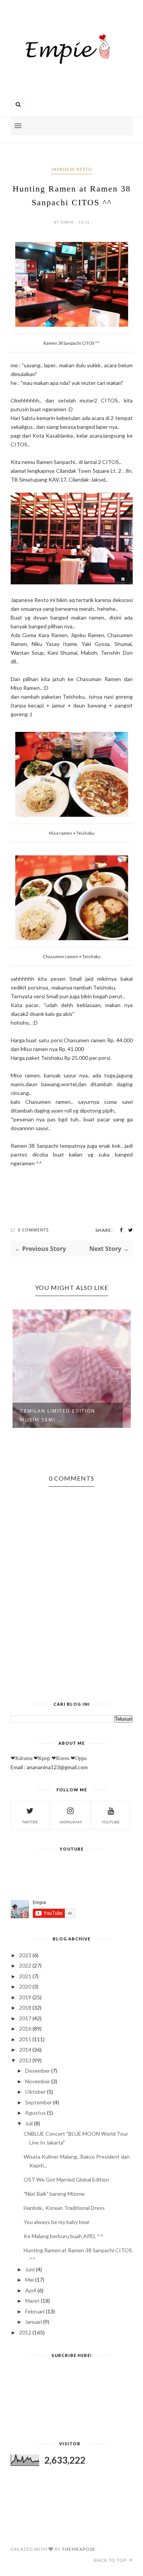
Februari (35, 2311)
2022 (25, 1965)
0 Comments (33, 1230)
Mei (30, 2280)
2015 (25, 2039)
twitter (30, 1822)
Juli (29, 2123)
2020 (25, 1986)
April (31, 2290)
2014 (25, 2050)
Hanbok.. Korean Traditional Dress (64, 2208)
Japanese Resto (72, 169)
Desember (38, 2071)
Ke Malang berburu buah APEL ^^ (63, 2236)
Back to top (111, 2560)
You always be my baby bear (57, 2222)
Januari (34, 2322)
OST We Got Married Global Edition (66, 2179)
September (39, 2102)
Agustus (35, 2113)
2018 (25, 2007)
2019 (25, 1997)
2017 (25, 2018)
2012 (25, 2332)
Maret (32, 2301)
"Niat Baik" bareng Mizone (54, 2194)
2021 (25, 1976)
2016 (25, 2029)
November (38, 2081)
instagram (71, 1822)
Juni (30, 2269)
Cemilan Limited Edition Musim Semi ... (58, 1415)
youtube (111, 1822)
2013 (25, 2060)
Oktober (35, 2092)
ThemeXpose (79, 2549)
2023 (25, 1955)
